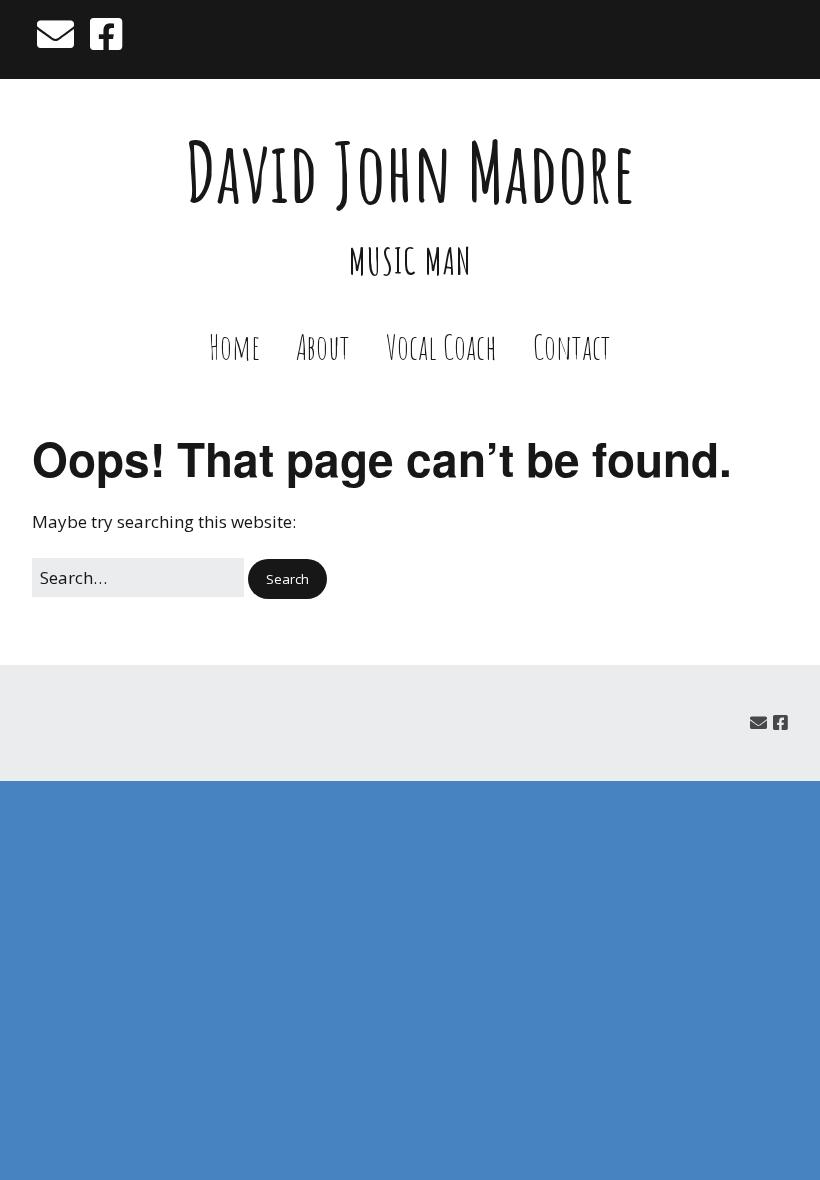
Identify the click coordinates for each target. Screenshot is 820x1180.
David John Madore (410, 171)
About (323, 346)
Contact (572, 346)
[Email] (57, 33)
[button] (287, 579)
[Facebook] (106, 33)
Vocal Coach (441, 346)
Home (234, 346)
